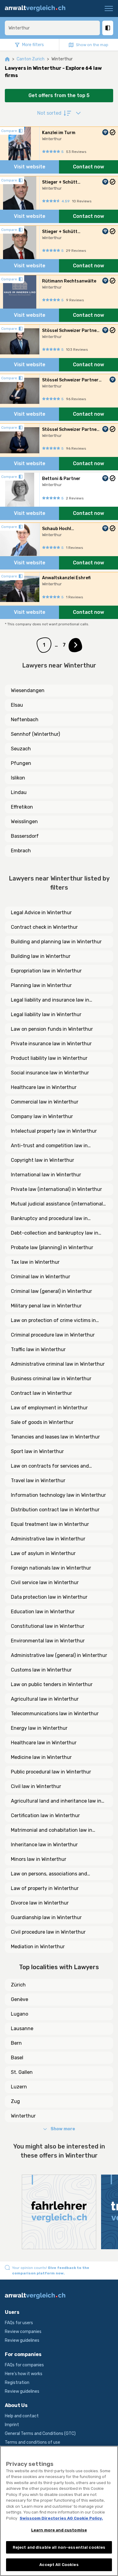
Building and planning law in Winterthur (56, 942)
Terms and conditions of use (33, 2442)
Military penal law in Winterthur (46, 1306)
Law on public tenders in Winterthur (52, 1684)
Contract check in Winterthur (44, 927)
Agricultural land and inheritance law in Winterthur (56, 1801)
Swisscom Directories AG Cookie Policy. (61, 2518)
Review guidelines (22, 2340)
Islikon (18, 778)
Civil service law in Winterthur (45, 1582)
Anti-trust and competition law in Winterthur (49, 1146)
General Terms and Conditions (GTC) (40, 2434)
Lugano (20, 2014)
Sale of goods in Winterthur (42, 1422)
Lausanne (22, 2028)
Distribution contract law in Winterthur (55, 1510)
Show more (63, 2129)
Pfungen (21, 763)
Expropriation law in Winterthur (46, 971)
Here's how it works (24, 2374)
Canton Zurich (31, 59)
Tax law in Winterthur (35, 1262)
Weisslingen (24, 821)
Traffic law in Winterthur (38, 1349)
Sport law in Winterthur (37, 1451)
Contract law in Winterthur (41, 1393)
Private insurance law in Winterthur (51, 1044)
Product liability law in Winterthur (49, 1058)
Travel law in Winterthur (38, 1481)
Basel (17, 2058)
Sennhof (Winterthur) (35, 734)
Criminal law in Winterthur (41, 1277)
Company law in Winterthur (42, 1116)
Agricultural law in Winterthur (45, 1699)
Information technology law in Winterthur (58, 1495)
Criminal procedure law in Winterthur (53, 1335)
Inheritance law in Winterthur (44, 1845)
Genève (20, 1999)
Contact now (88, 167)
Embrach (21, 851)
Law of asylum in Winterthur (43, 1553)
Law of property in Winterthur (45, 1888)
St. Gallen (22, 2072)
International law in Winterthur (46, 1175)
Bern (16, 2043)
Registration (17, 2383)
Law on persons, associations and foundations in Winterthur (49, 1874)
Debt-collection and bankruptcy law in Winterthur (55, 1233)
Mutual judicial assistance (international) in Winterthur (58, 1204)
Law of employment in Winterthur (49, 1408)
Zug (15, 2101)
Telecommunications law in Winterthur (55, 1714)
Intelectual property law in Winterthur (54, 1131)
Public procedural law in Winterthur (51, 1772)
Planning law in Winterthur (41, 985)
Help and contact (22, 2416)
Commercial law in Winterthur (45, 1102)
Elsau (17, 705)
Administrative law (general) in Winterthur (59, 1655)
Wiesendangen (28, 690)
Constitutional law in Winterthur (48, 1626)
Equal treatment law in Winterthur (50, 1524)
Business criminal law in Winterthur (51, 1379)
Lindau (19, 792)
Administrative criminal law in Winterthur (58, 1364)
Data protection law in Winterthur (49, 1597)
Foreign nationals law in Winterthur (51, 1568)
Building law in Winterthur (41, 956)
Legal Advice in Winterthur (41, 913)
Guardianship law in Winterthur (46, 1917)
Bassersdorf (25, 836)
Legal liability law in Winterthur (46, 1014)
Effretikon (22, 807)
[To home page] (37, 8)
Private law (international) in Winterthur (56, 1189)
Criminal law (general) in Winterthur (51, 1291)
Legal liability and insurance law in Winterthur (50, 1000)
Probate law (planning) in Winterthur (52, 1247)
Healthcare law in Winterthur (44, 1087)
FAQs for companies (24, 2365)
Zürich (18, 1985)
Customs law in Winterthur (41, 1670)
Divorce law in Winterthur (40, 1903)
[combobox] (52, 28)
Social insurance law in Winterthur (50, 1073)
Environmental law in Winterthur (48, 1641)
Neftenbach (25, 720)
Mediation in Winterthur (38, 1947)
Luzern (19, 2087)
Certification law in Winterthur (45, 1815)
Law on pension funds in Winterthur (52, 1029)
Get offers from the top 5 (59, 95)
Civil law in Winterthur (36, 1786)
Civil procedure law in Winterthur (48, 1932)
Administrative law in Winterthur (48, 1539)
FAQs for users (19, 2323)
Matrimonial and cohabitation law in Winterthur (52, 1831)
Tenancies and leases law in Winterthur (55, 1437)
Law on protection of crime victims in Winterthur (53, 1321)
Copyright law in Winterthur (43, 1160)
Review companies (23, 2332)
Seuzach (21, 749)
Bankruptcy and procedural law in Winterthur (49, 1219)
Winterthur (23, 2116)
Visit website (30, 167)
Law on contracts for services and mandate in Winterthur (50, 1466)
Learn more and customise (59, 2530)
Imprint (12, 2425)
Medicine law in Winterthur (41, 1757)
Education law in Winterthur (43, 1612)
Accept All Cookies (59, 2565)
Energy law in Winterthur (39, 1728)
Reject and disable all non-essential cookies (59, 2547)
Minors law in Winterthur (39, 1859)
